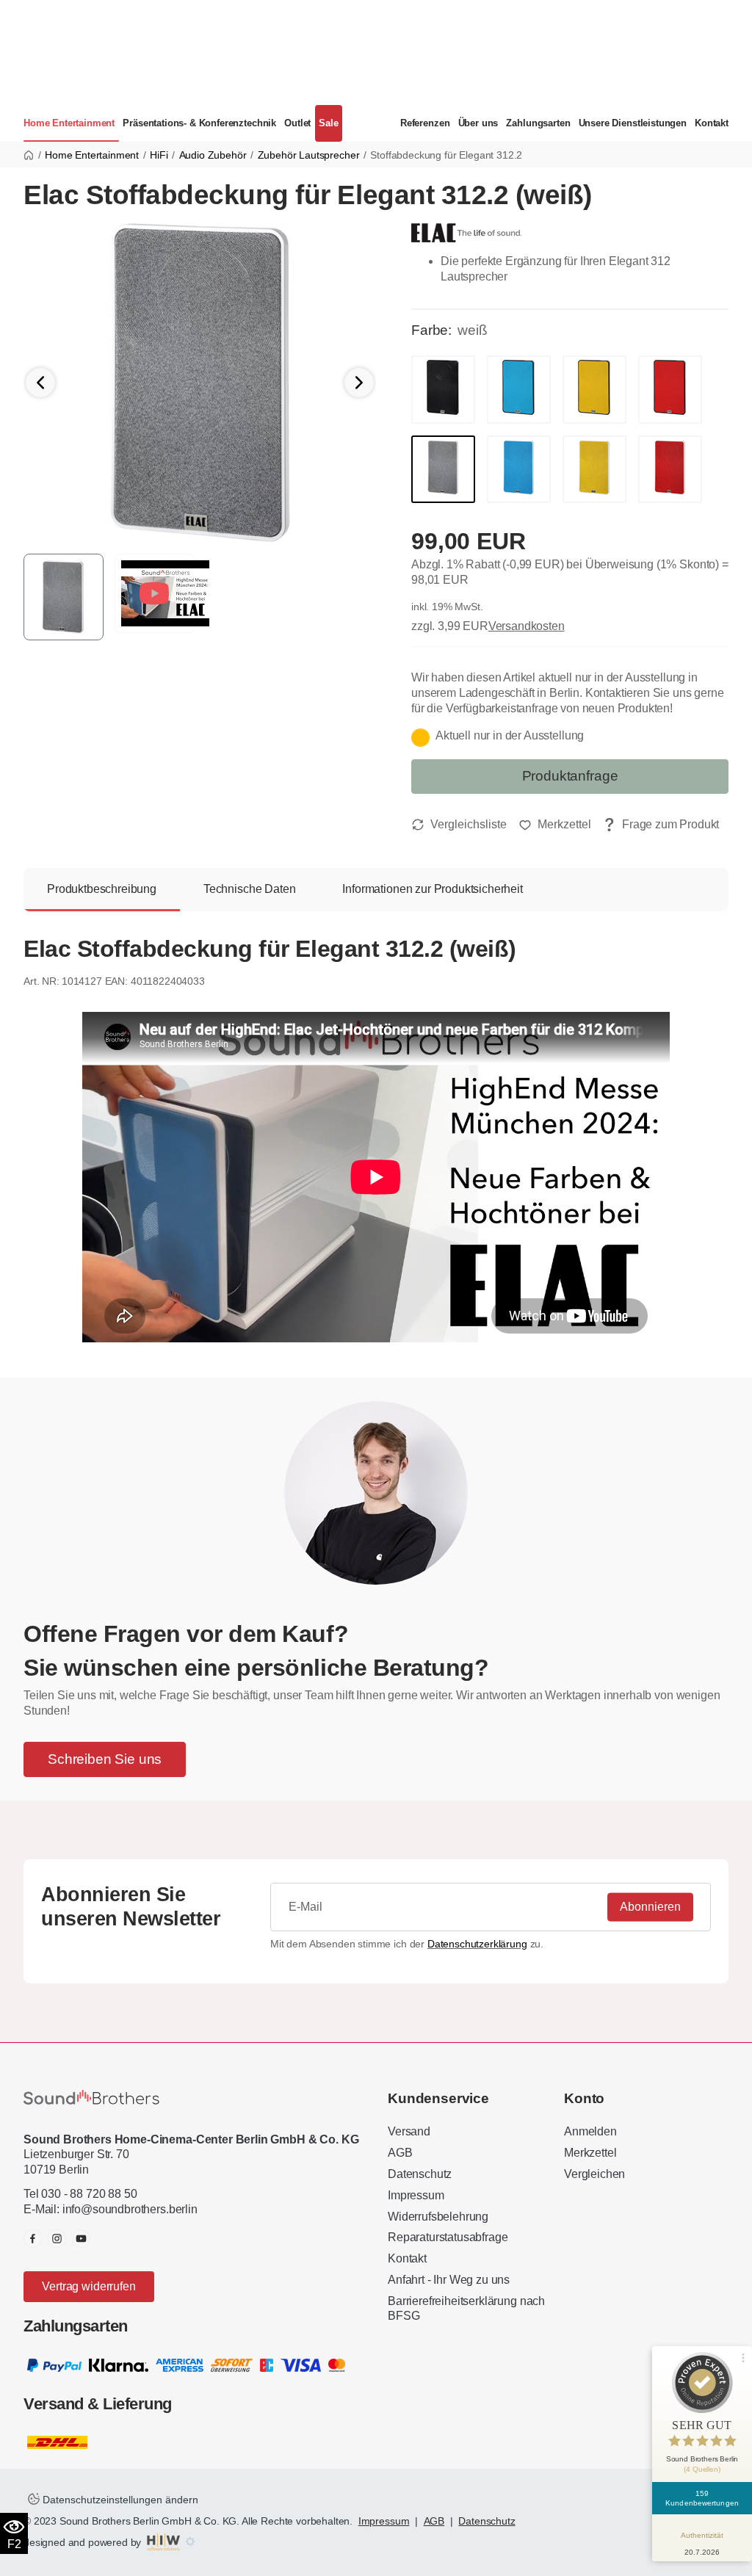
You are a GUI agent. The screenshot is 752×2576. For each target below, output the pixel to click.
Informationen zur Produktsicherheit (432, 889)
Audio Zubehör (213, 155)
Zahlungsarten (538, 123)
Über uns (478, 123)
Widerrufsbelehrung (438, 2217)
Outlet (297, 123)
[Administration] (190, 2542)
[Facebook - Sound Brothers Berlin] (33, 2239)
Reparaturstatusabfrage (448, 2237)
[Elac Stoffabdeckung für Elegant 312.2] (200, 381)
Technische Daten (249, 889)
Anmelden (590, 2131)
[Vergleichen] (459, 825)
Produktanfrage (570, 776)
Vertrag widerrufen (88, 2286)
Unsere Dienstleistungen (633, 123)
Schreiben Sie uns (105, 1759)
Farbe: (431, 330)
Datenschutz (420, 2174)
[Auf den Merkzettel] (555, 825)
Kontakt (712, 123)
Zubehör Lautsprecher (309, 155)
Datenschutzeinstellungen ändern (119, 2500)
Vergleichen (594, 2174)
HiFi (159, 155)
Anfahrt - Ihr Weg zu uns (449, 2280)
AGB (400, 2153)
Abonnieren (650, 1907)
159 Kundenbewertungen (702, 2498)
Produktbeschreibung (102, 889)
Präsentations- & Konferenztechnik (199, 123)
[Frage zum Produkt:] (661, 825)
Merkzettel (590, 2153)
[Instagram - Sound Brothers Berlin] (57, 2239)
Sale (328, 123)
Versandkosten (527, 626)
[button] (359, 383)
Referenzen (425, 123)
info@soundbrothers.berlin (130, 2209)
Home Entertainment (69, 123)
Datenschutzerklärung (477, 1944)
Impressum (416, 2195)
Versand (409, 2131)
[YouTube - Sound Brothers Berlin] (81, 2239)
